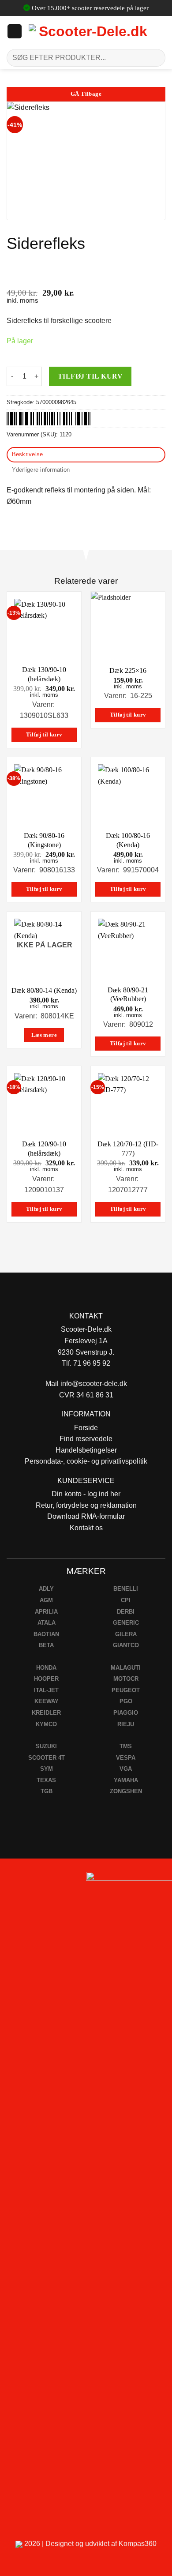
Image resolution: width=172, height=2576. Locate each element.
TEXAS (46, 1780)
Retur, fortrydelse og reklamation (86, 1505)
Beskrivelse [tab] (28, 454)
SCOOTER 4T (47, 1758)
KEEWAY (47, 1701)
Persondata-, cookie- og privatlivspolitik (86, 1461)
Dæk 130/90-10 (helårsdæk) (44, 674)
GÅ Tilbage (86, 94)
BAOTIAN (46, 1634)
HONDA (46, 1668)
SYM (47, 1769)
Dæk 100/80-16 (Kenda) (128, 840)
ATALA (47, 1623)
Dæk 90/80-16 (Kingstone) (44, 840)
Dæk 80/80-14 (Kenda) (44, 990)
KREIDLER (46, 1713)
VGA (126, 1769)
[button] (15, 31)
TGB (47, 1791)
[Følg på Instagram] (31, 1881)
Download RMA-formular (86, 1516)
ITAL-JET (46, 1690)
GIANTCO (126, 1645)
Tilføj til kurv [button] (44, 735)
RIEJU (126, 1724)
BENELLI (126, 1589)
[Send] (155, 58)
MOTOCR (126, 1679)
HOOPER (46, 1679)
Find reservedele (86, 1439)
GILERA (126, 1634)
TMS (126, 1746)
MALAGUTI (126, 1668)
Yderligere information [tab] (41, 470)
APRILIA (46, 1612)
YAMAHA (126, 1780)
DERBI (126, 1612)
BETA (46, 1645)
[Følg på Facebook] (10, 1881)
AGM (46, 1600)
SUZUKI (46, 1746)
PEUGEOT (126, 1690)
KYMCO (46, 1724)
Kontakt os (86, 1528)
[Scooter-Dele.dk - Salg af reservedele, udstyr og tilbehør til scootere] (89, 31)
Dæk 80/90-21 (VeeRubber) (128, 995)
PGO (126, 1701)
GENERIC (126, 1623)
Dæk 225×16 (128, 670)
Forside (86, 1428)
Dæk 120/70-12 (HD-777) (128, 1149)
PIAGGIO (126, 1713)
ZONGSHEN (126, 1791)
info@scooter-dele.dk (94, 1384)
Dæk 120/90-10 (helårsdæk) (44, 1149)
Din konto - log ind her (86, 1494)
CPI (126, 1600)
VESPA (126, 1758)
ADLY (46, 1589)
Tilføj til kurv (90, 376)
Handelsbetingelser (86, 1450)
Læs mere (44, 1035)
